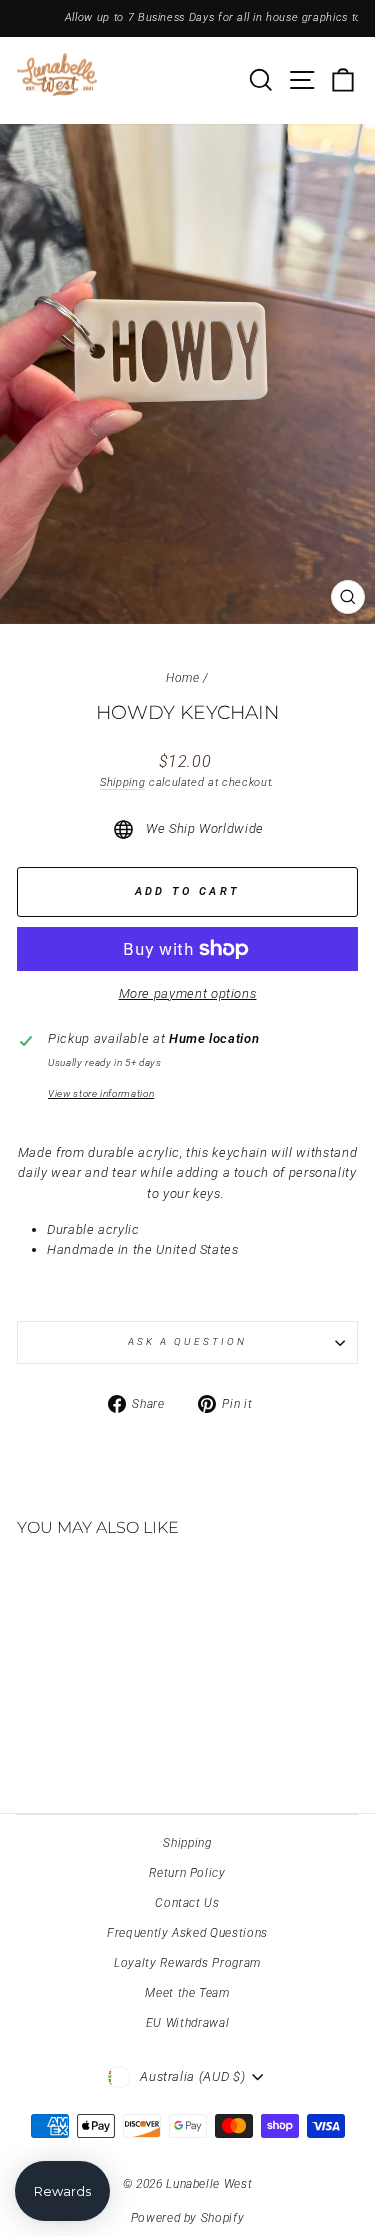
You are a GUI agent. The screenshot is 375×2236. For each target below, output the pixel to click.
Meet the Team (187, 1993)
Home (183, 678)
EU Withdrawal (187, 2023)
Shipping (122, 782)
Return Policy (187, 1873)
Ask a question (187, 1341)
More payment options (188, 993)
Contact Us (187, 1903)
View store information (101, 1093)
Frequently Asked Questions (187, 1933)
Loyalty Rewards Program (187, 1963)
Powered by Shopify (188, 2218)
